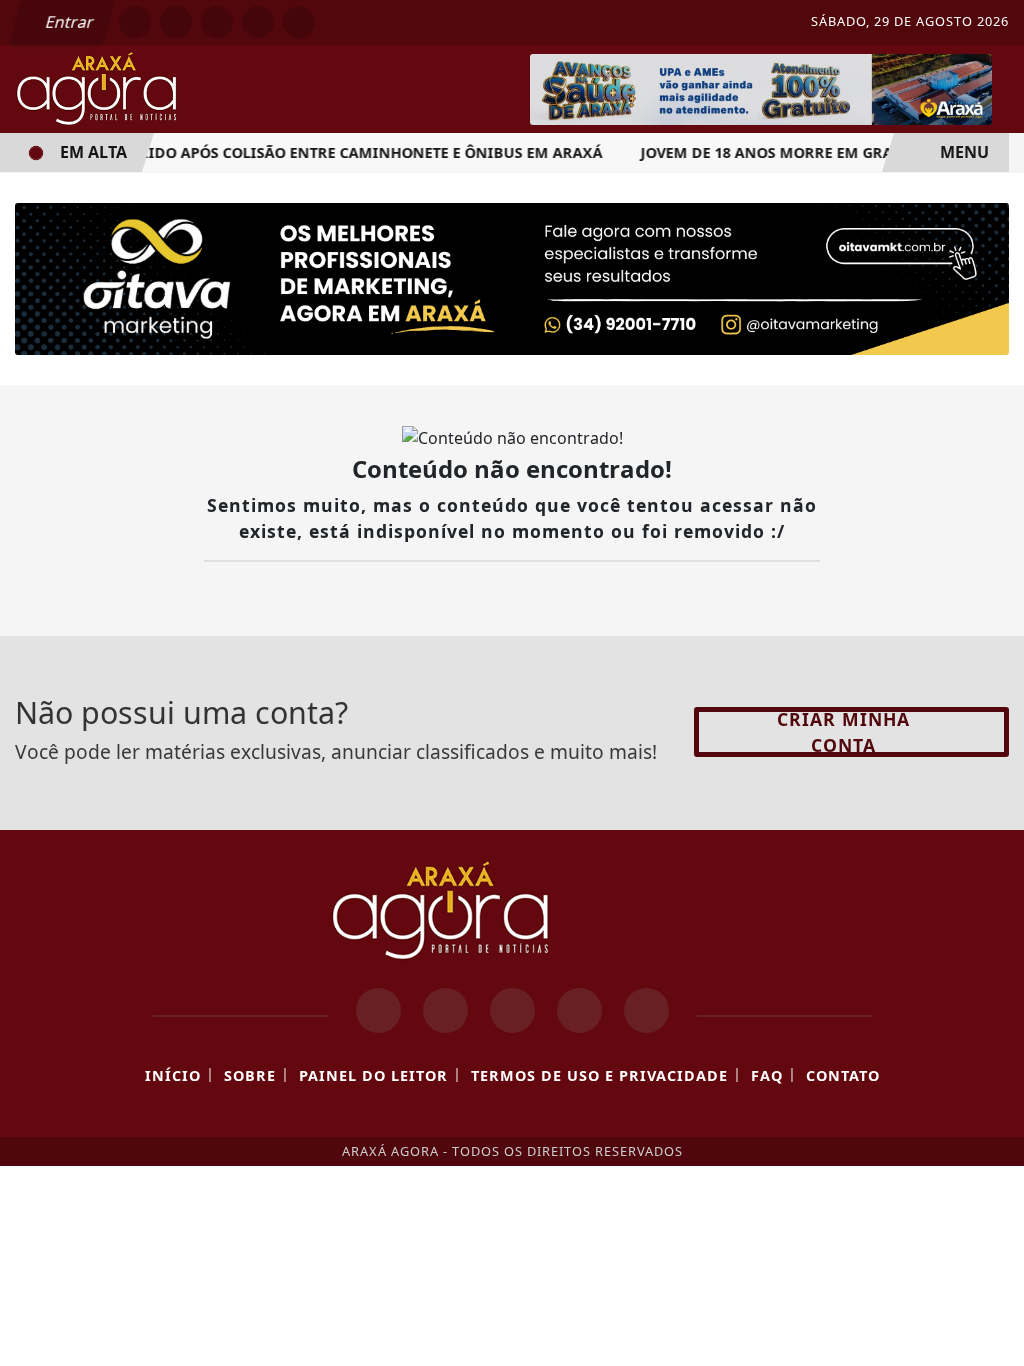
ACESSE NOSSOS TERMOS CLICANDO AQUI (382, 1327)
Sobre (250, 1075)
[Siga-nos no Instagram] (445, 1010)
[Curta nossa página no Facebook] (378, 1010)
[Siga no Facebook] (135, 22)
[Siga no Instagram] (176, 22)
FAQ (767, 1075)
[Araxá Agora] (150, 87)
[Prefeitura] (761, 88)
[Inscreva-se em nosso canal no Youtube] (579, 1010)
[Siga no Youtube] (258, 22)
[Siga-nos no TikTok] (646, 1010)
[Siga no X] (217, 22)
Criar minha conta (843, 732)
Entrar (68, 22)
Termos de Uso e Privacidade (599, 1075)
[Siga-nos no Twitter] (512, 1010)
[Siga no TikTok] (299, 22)
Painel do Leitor (373, 1075)
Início (173, 1075)
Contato (843, 1075)
